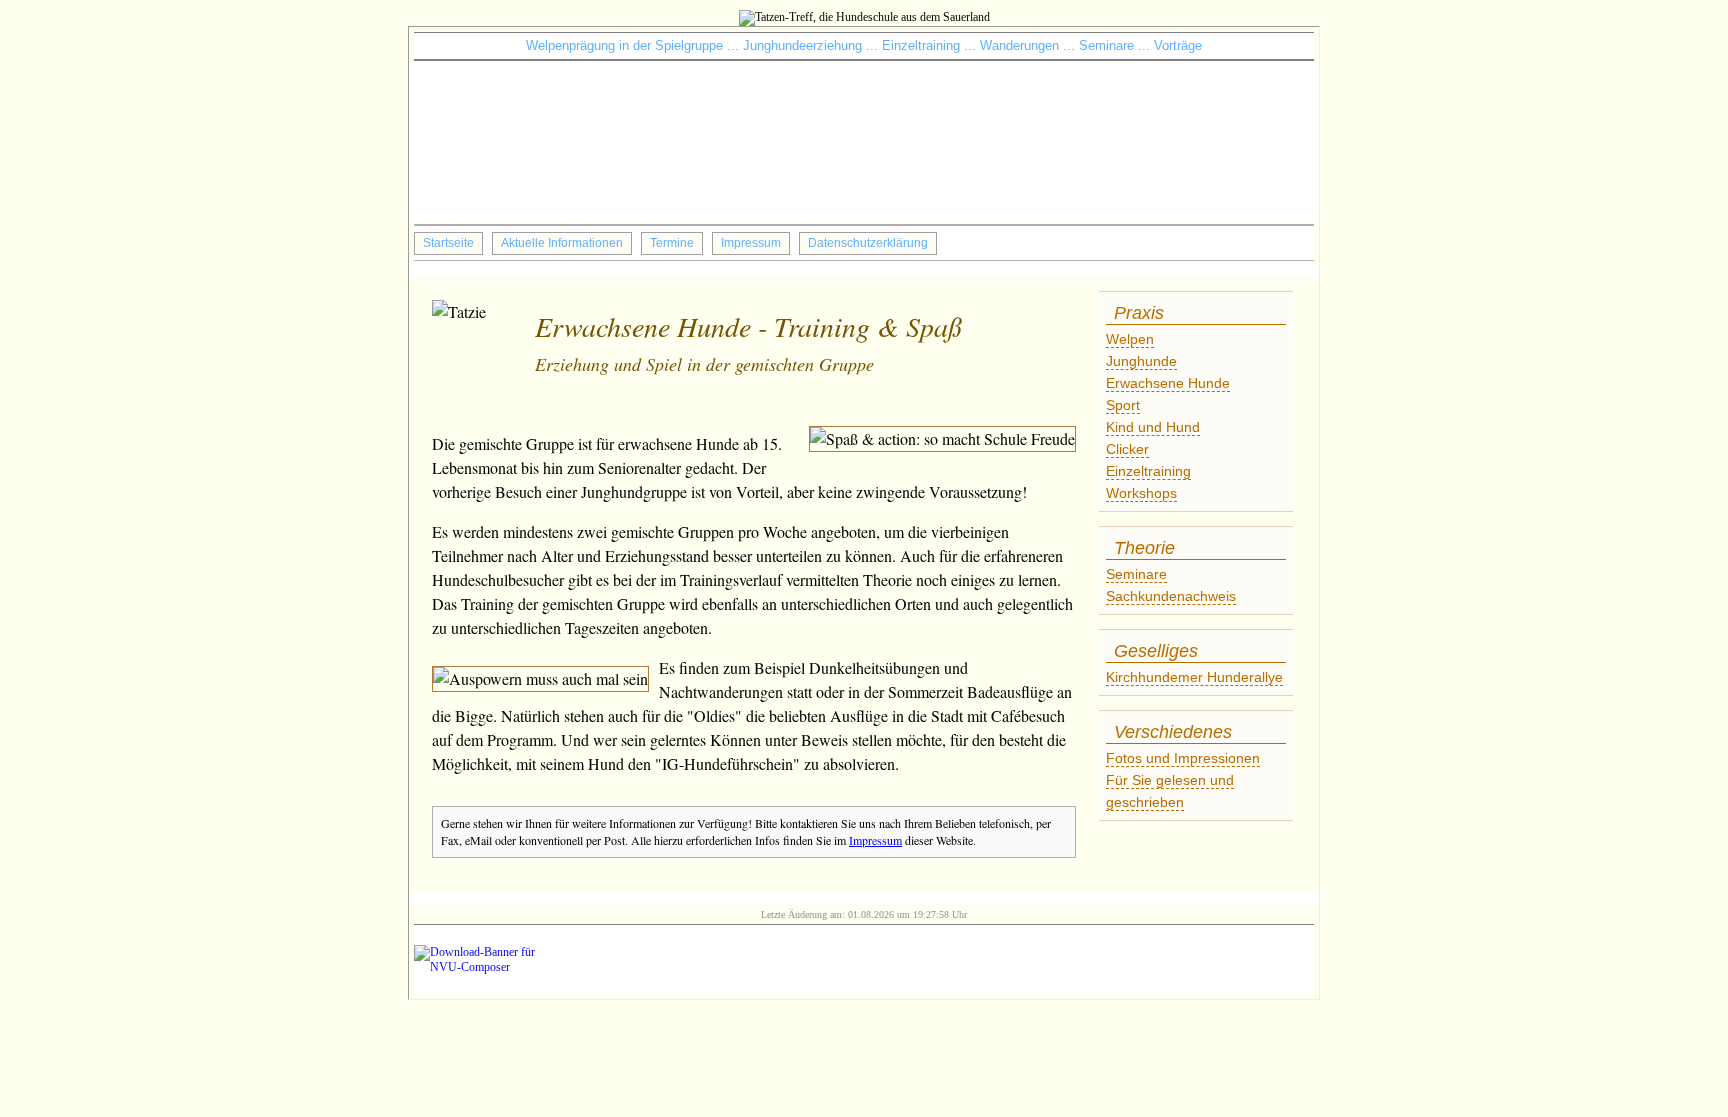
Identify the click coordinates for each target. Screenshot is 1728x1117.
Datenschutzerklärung (868, 243)
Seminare (1136, 574)
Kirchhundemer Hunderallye (1194, 677)
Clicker (1127, 449)
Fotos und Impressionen (1183, 758)
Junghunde (1141, 361)
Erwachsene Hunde (1168, 383)
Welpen (1130, 339)
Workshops (1141, 493)
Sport (1123, 405)
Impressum (751, 243)
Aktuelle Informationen (562, 243)
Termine (672, 243)
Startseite (448, 243)
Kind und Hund (1153, 427)
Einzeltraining (1148, 471)
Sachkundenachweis (1171, 596)
